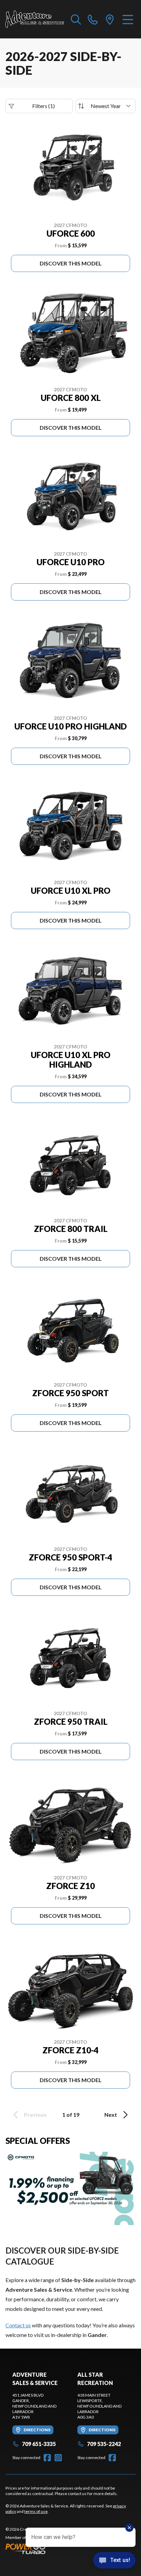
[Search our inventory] (76, 19)
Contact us (18, 2325)
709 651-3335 (39, 2444)
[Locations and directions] (110, 19)
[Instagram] (58, 2458)
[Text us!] (114, 2561)
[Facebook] (47, 2458)
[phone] (93, 19)
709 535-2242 (104, 2444)
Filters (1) (43, 106)
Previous (35, 2115)
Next (111, 2115)
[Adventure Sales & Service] (35, 19)
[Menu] (128, 19)
